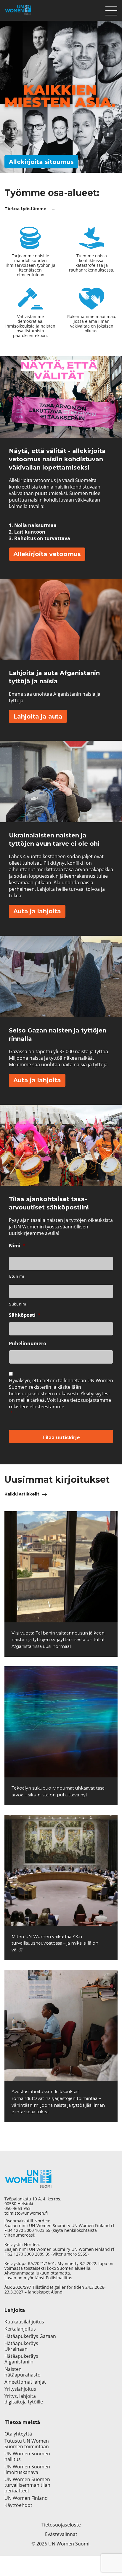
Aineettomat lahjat (25, 2382)
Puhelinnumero (28, 1344)
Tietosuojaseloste (61, 2525)
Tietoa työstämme (25, 209)
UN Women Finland (26, 2498)
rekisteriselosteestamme (37, 1407)
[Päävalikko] (111, 9)
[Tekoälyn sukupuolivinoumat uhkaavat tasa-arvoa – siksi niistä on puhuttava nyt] (61, 1722)
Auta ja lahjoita (37, 911)
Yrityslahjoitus (20, 2389)
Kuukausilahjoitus (24, 2322)
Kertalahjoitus (20, 2329)
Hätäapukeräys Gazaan (30, 2336)
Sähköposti (25, 1315)
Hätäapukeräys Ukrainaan (21, 2346)
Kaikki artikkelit (22, 1494)
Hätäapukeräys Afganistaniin (21, 2359)
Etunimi (17, 1276)
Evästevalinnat (61, 2534)
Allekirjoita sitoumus (41, 162)
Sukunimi (18, 1304)
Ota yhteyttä (18, 2434)
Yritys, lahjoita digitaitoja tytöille (24, 2399)
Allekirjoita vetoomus (47, 554)
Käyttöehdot (18, 2505)
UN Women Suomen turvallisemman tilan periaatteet (27, 2485)
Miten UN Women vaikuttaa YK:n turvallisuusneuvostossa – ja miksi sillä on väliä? (55, 1943)
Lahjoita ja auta (38, 716)
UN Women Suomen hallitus (27, 2457)
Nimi (17, 1246)
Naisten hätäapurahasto (23, 2372)
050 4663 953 (17, 2208)
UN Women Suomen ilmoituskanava (27, 2470)
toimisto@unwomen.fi (26, 2213)
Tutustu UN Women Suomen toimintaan (27, 2444)
